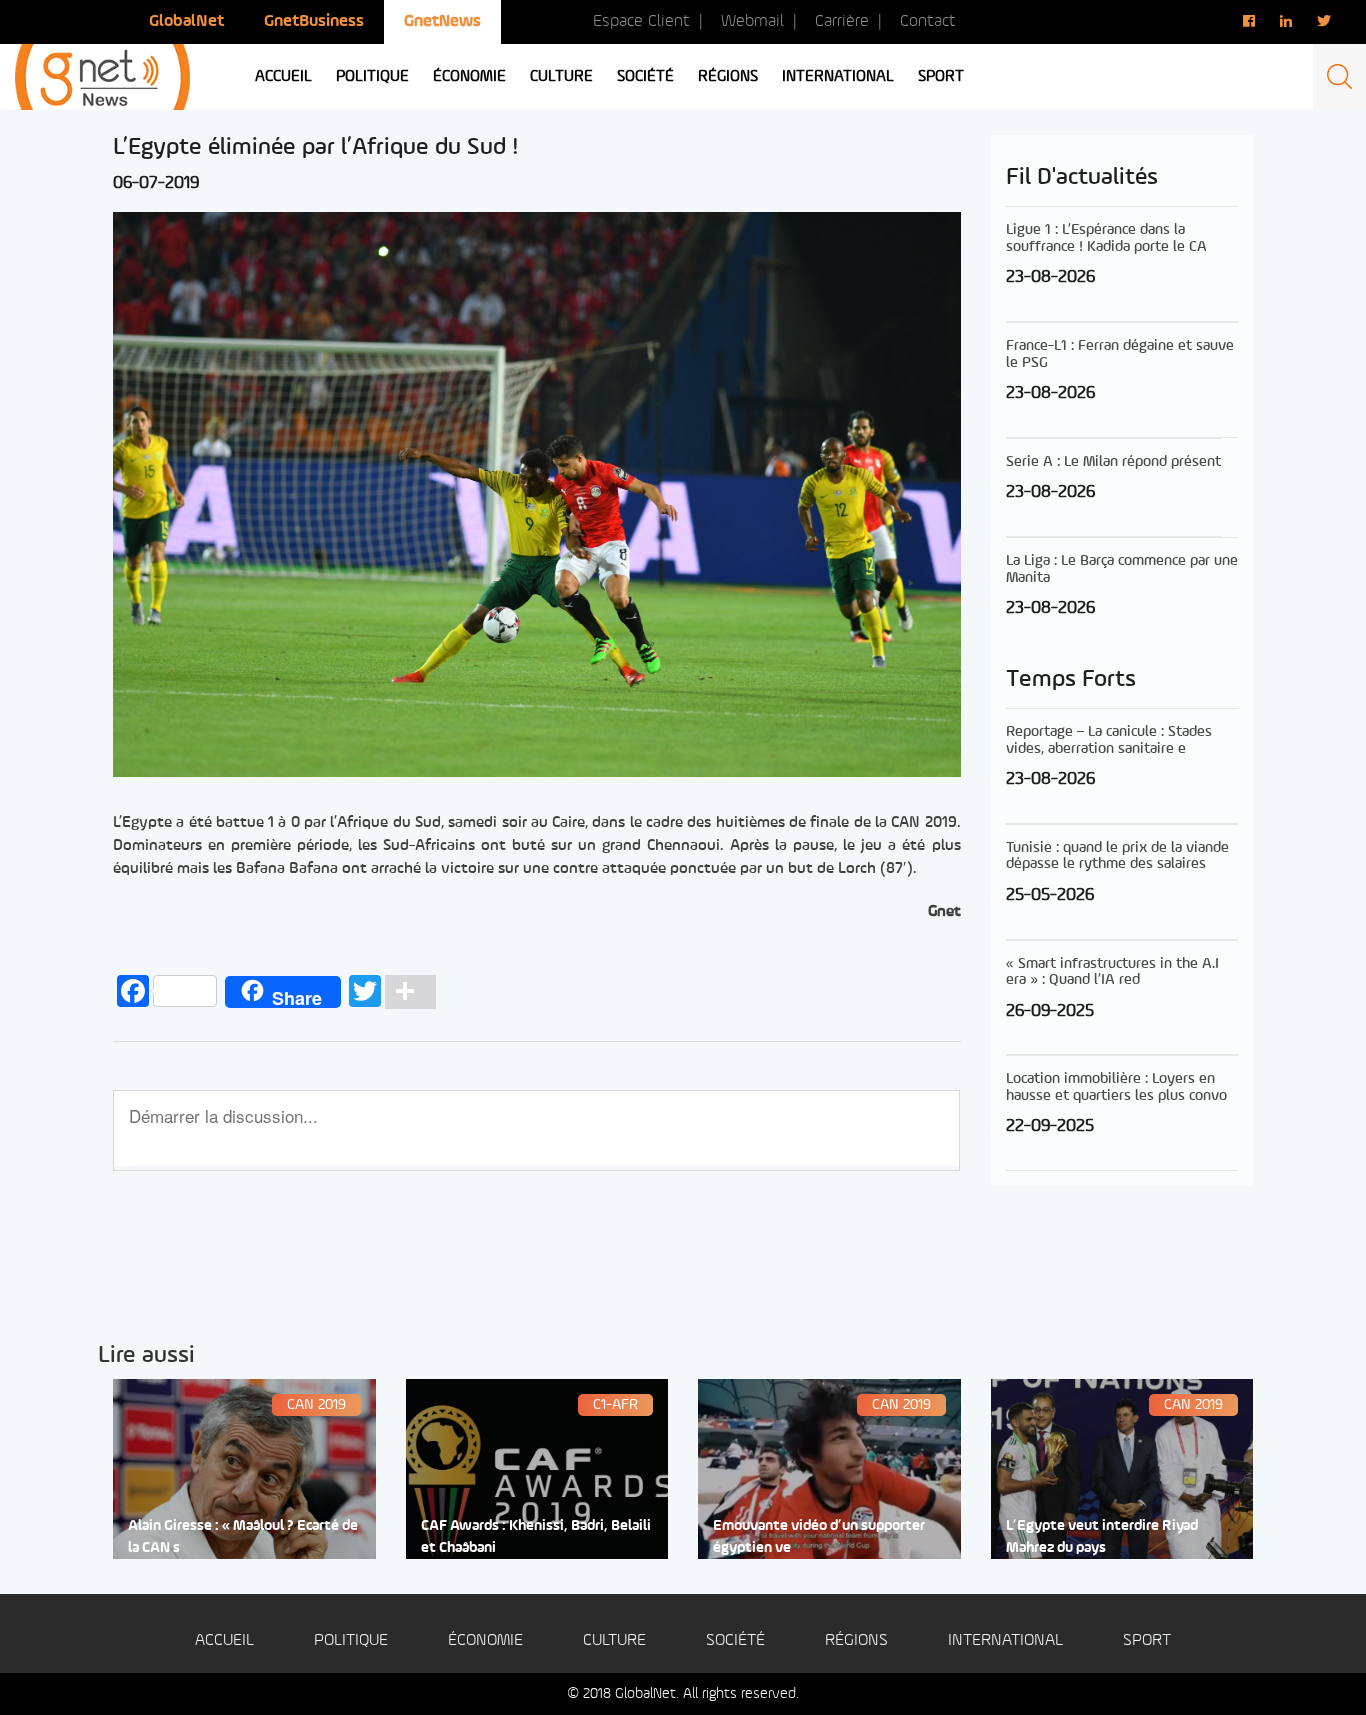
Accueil (283, 77)
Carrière (842, 21)
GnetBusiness (314, 21)
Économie (469, 77)
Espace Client (641, 21)
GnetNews (442, 21)
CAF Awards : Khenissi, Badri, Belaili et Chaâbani (536, 1537)
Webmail (752, 21)
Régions (728, 77)
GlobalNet (186, 21)
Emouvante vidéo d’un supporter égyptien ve (819, 1537)
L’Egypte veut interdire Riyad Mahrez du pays (1102, 1537)
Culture (561, 77)
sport (941, 77)
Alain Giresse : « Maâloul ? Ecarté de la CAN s (243, 1537)
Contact (928, 21)
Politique (372, 77)
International (838, 77)
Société (645, 77)
